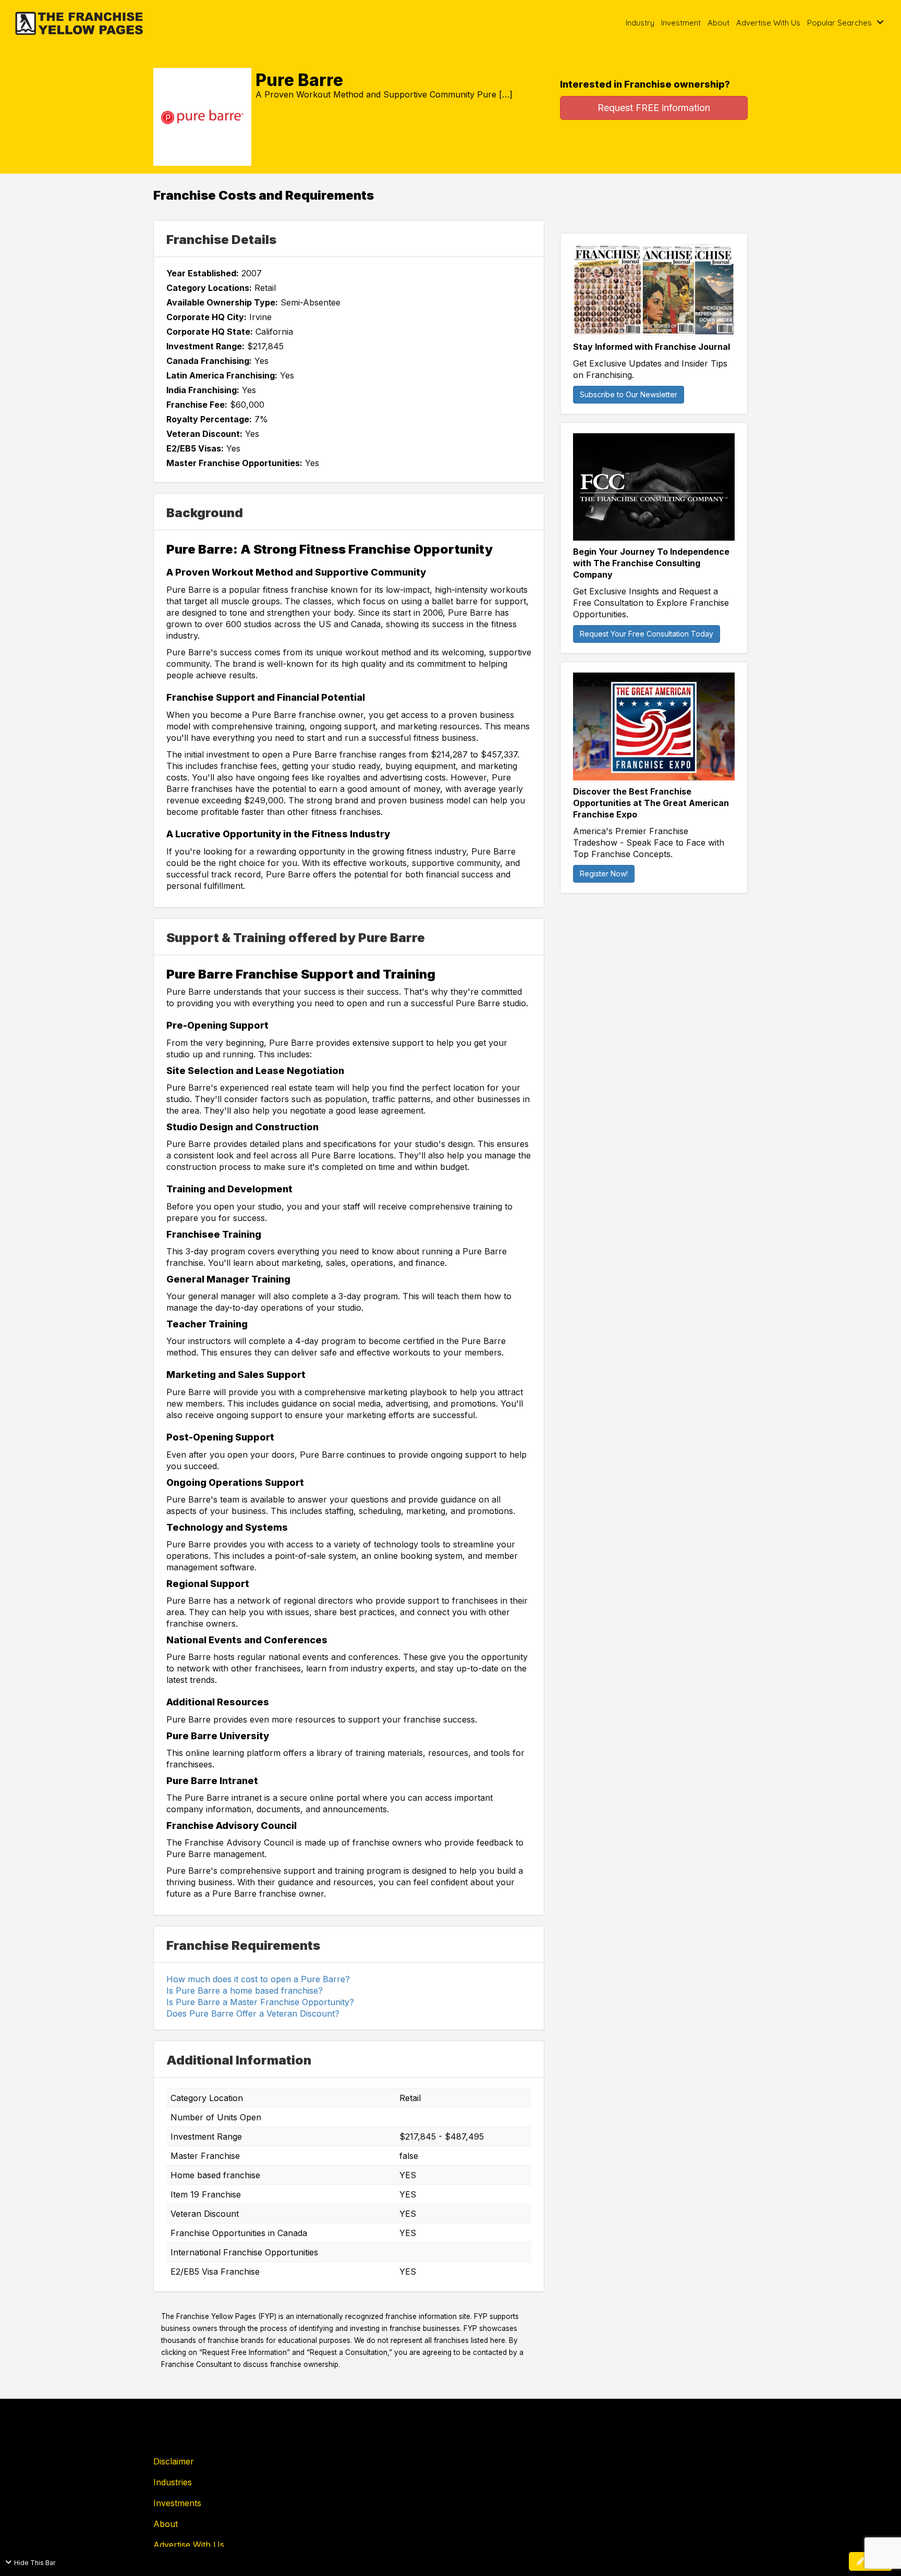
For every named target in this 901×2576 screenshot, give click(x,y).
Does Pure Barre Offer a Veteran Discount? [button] (253, 2013)
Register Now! (604, 874)
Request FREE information (654, 108)
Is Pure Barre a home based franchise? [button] (245, 1991)
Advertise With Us (768, 23)
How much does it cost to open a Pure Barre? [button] (258, 1979)
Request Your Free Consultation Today (647, 634)
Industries (173, 2482)
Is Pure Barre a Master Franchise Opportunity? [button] (260, 2002)
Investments (177, 2503)
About (719, 23)
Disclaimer (174, 2461)
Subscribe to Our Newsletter (629, 394)
